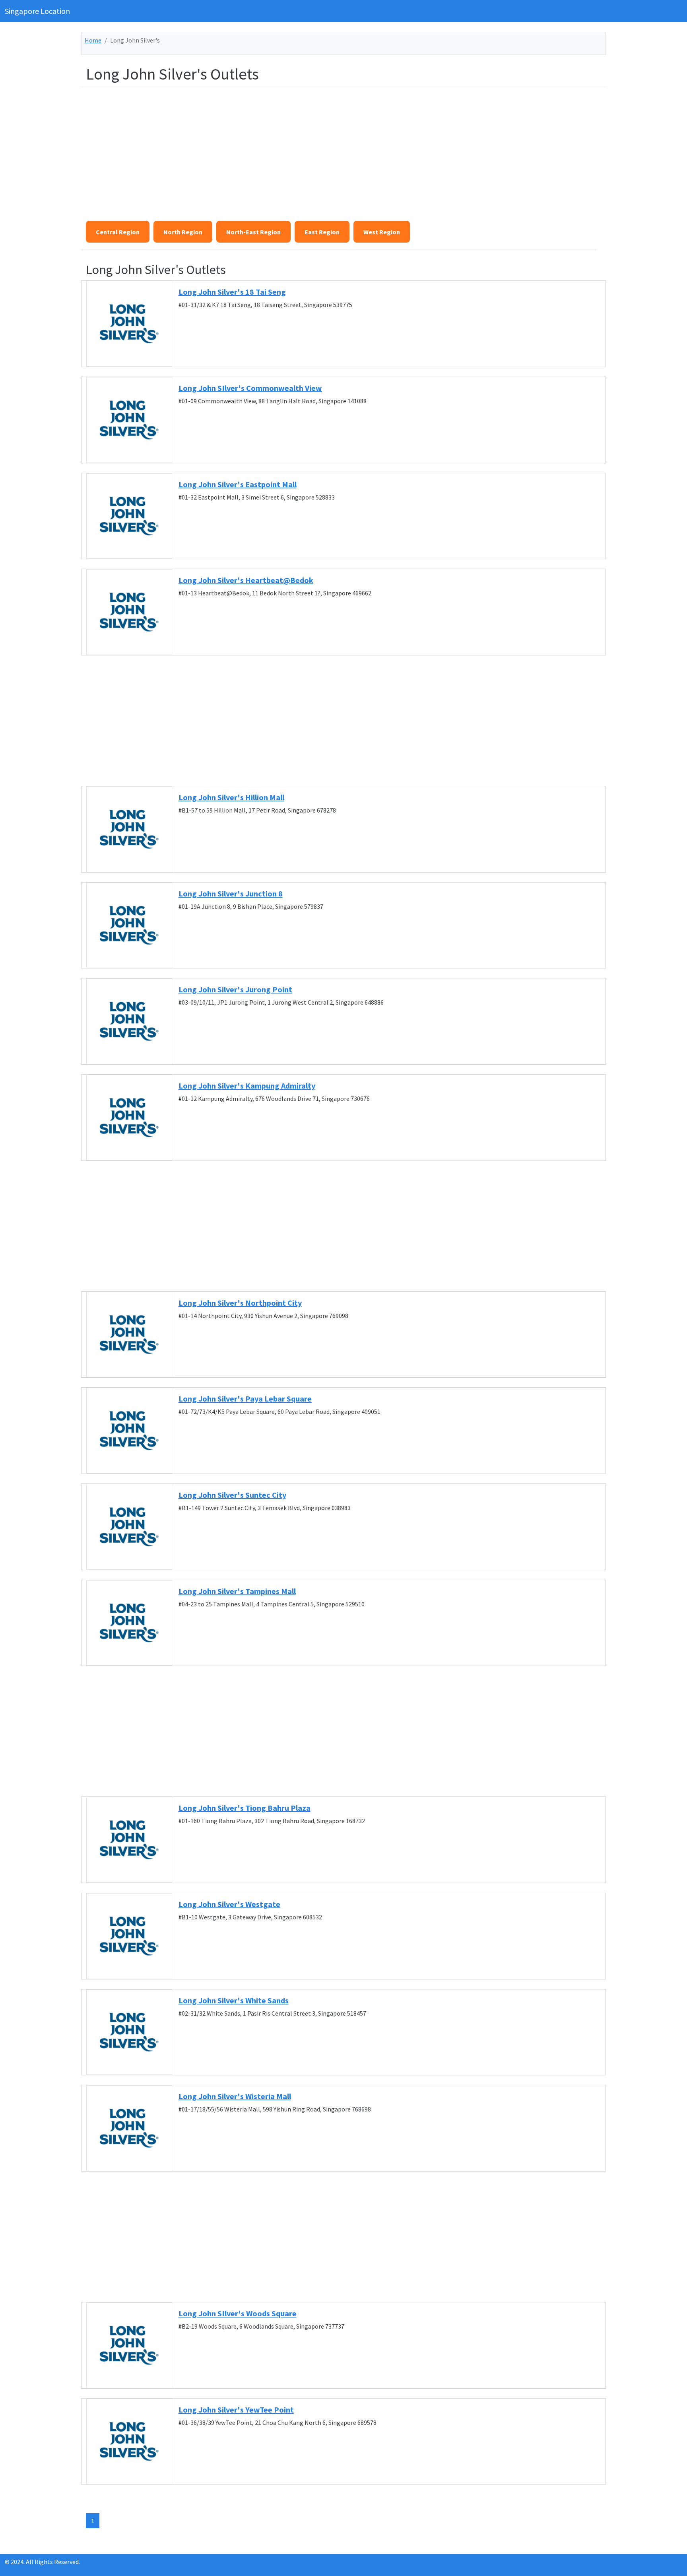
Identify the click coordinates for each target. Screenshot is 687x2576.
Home (93, 40)
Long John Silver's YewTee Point (236, 2410)
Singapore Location (37, 11)
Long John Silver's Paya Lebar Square (245, 1399)
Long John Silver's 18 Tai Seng (232, 292)
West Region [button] (382, 232)
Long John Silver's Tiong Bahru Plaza (245, 1808)
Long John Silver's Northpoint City (240, 1303)
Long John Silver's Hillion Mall (231, 797)
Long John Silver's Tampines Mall (237, 1591)
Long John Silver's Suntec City (232, 1495)
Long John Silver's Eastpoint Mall (238, 484)
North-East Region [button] (253, 232)
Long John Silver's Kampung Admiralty (247, 1086)
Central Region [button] (118, 232)
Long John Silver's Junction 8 (231, 893)
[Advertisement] (324, 149)
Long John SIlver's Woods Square (238, 2313)
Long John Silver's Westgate (229, 1904)
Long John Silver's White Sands (234, 2000)
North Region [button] (183, 232)
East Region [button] (322, 232)
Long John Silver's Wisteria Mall (235, 2096)
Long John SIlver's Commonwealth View (250, 388)
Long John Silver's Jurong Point (235, 989)
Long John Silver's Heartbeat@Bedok (246, 580)
